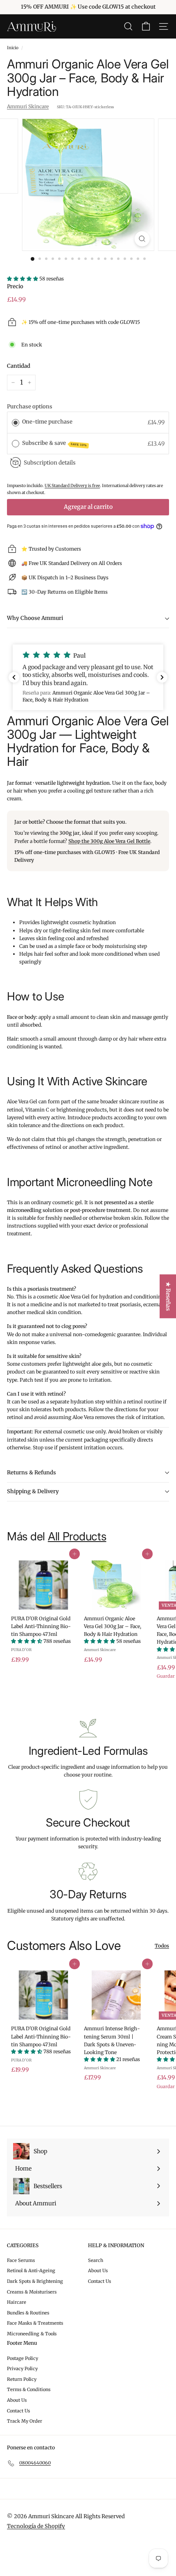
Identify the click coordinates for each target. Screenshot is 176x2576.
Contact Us (99, 2281)
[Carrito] (146, 26)
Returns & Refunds (32, 1472)
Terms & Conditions (29, 2389)
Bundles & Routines (28, 2313)
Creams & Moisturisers (32, 2292)
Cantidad (19, 366)
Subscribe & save (55, 443)
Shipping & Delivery (33, 1491)
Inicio (13, 48)
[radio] (16, 422)
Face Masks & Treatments (35, 2323)
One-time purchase (47, 422)
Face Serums (21, 2260)
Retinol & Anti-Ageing (31, 2271)
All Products (77, 1536)
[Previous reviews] (14, 677)
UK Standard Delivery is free (72, 486)
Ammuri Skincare (28, 106)
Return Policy (22, 2379)
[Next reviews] (162, 677)
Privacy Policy (22, 2369)
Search (96, 2260)
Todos (162, 1946)
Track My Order (25, 2421)
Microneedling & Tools (32, 2334)
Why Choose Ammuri (35, 618)
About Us (98, 2271)
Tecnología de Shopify (36, 2526)
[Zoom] (142, 239)
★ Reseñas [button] (168, 1296)
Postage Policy (23, 2358)
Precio (15, 286)
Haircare (17, 2302)
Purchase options (30, 407)
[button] (88, 677)
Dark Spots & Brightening (35, 2281)
